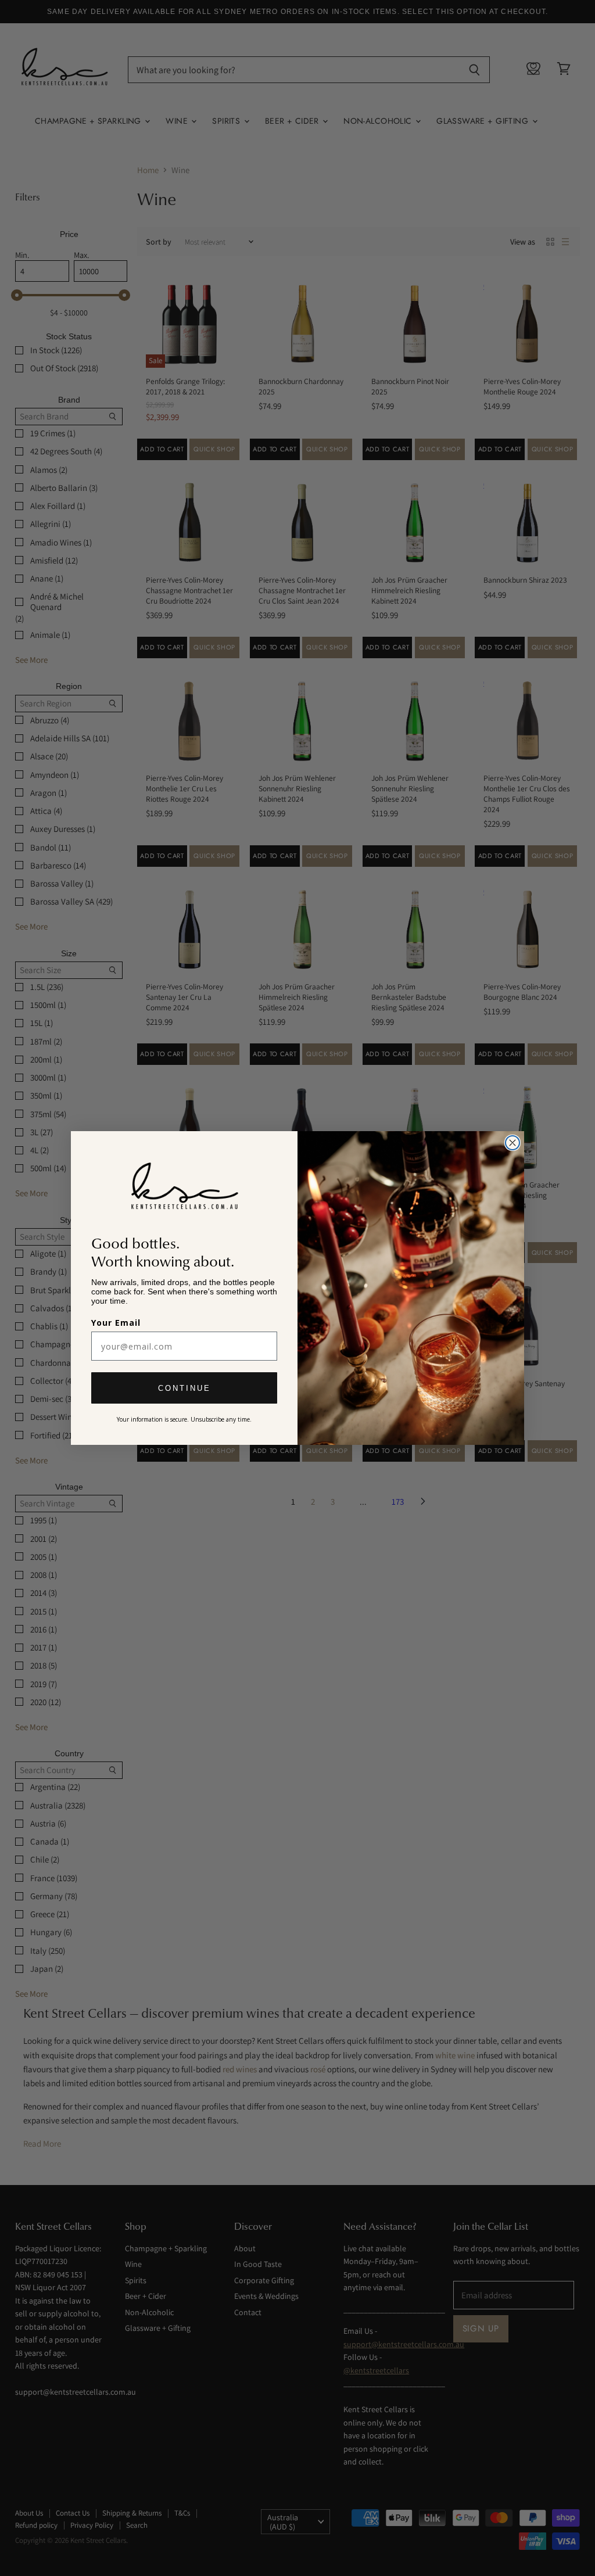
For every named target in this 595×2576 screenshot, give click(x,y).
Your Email (116, 1323)
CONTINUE (184, 1388)
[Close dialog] (512, 1143)
